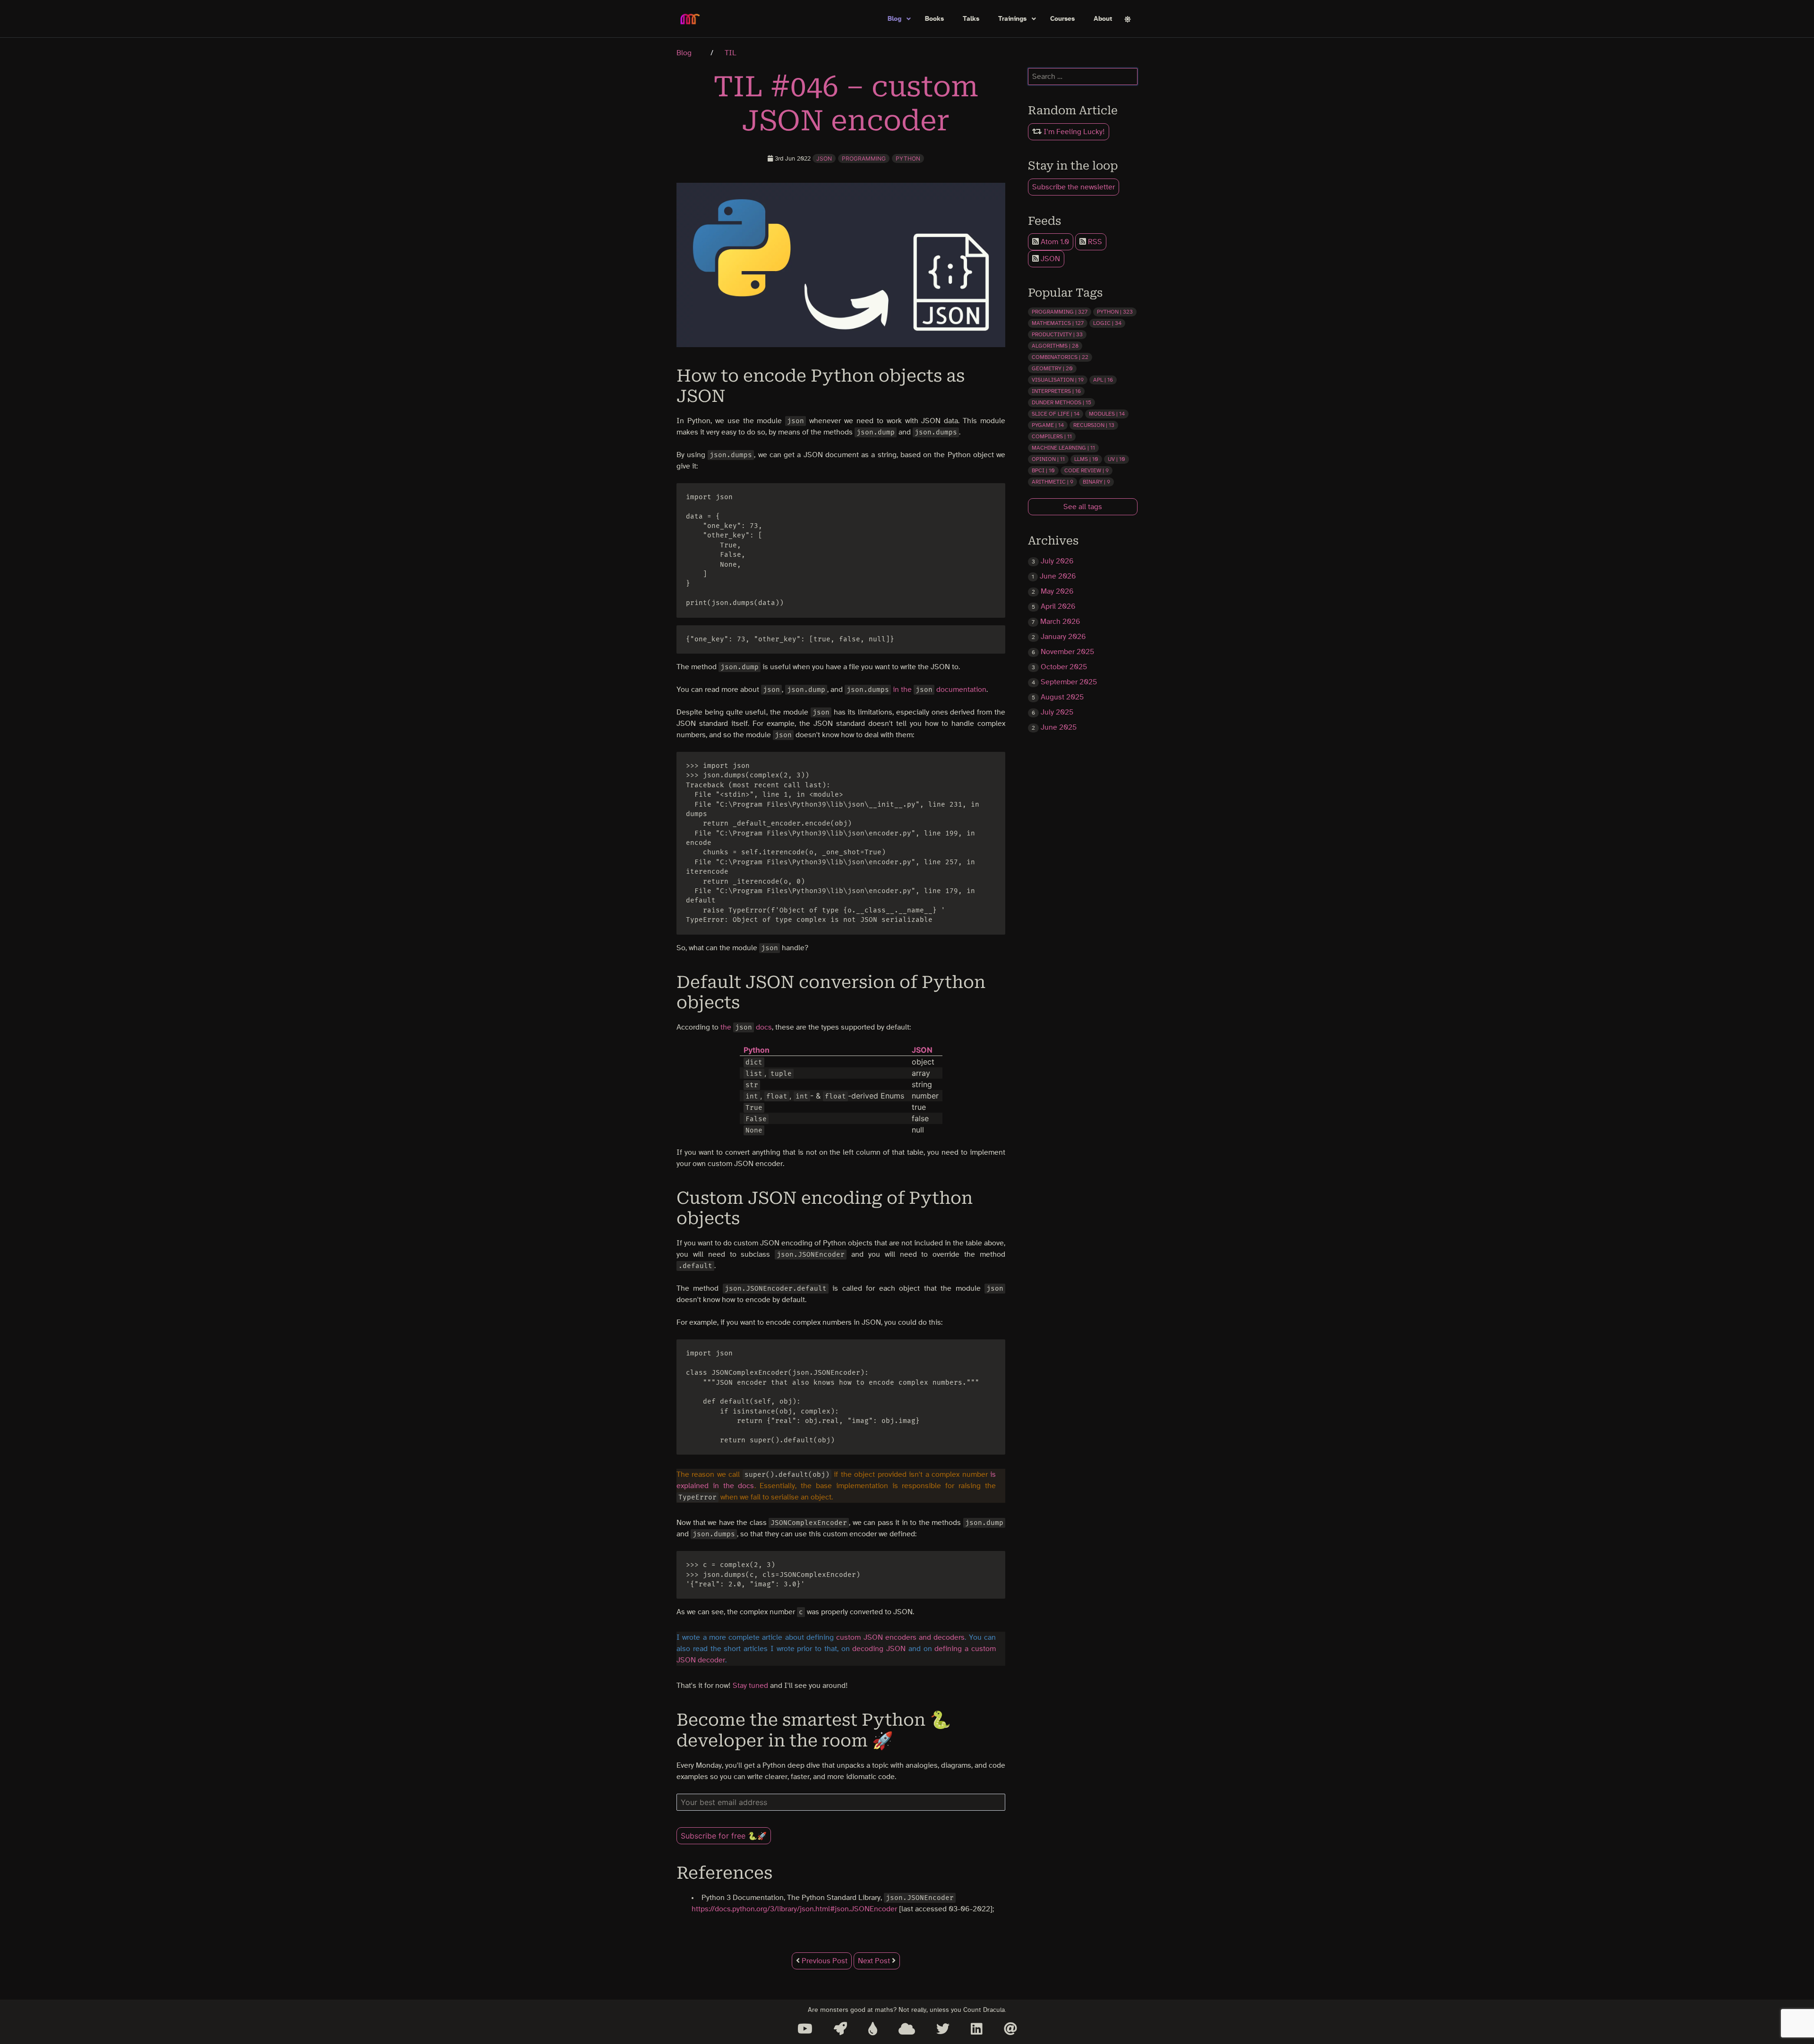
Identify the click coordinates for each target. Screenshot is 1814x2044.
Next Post (875, 1961)
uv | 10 (1117, 459)
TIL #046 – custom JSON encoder (846, 104)
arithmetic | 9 (1052, 482)
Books (934, 19)
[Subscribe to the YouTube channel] (805, 2029)
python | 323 (1115, 312)
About (1103, 19)
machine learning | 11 (1063, 448)
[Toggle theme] (1128, 19)
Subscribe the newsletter (1074, 187)
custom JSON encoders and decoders (900, 1637)
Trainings (1012, 19)
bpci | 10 (1043, 470)
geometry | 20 (1052, 368)
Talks (971, 19)
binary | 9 (1096, 482)
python (908, 158)
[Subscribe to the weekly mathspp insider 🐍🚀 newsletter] (840, 2029)
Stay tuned (750, 1686)
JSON (1049, 259)
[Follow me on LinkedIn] (977, 2029)
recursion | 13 (1094, 425)
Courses (1062, 19)
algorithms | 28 (1055, 346)
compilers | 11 (1052, 436)
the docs (746, 1027)
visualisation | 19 (1058, 380)
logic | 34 (1107, 323)
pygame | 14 (1048, 425)
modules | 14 (1107, 414)
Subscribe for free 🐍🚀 (724, 1836)
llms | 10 (1086, 459)
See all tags (1083, 507)
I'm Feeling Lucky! (1073, 132)
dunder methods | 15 (1061, 402)
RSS (1094, 242)
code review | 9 (1087, 470)
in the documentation (940, 690)
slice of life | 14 (1056, 414)
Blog (894, 19)
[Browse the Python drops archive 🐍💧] (873, 2029)
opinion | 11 (1048, 459)
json (824, 158)
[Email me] (1010, 2029)
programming (864, 158)
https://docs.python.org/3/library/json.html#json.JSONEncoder (794, 1909)
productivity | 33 (1057, 334)
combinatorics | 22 (1060, 357)
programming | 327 (1060, 312)
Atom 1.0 (1054, 242)
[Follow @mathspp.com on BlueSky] (907, 2029)
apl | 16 (1103, 380)
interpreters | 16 (1056, 391)
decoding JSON (879, 1649)
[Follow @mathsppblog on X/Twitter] (943, 2029)
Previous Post (824, 1961)
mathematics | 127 (1058, 323)
